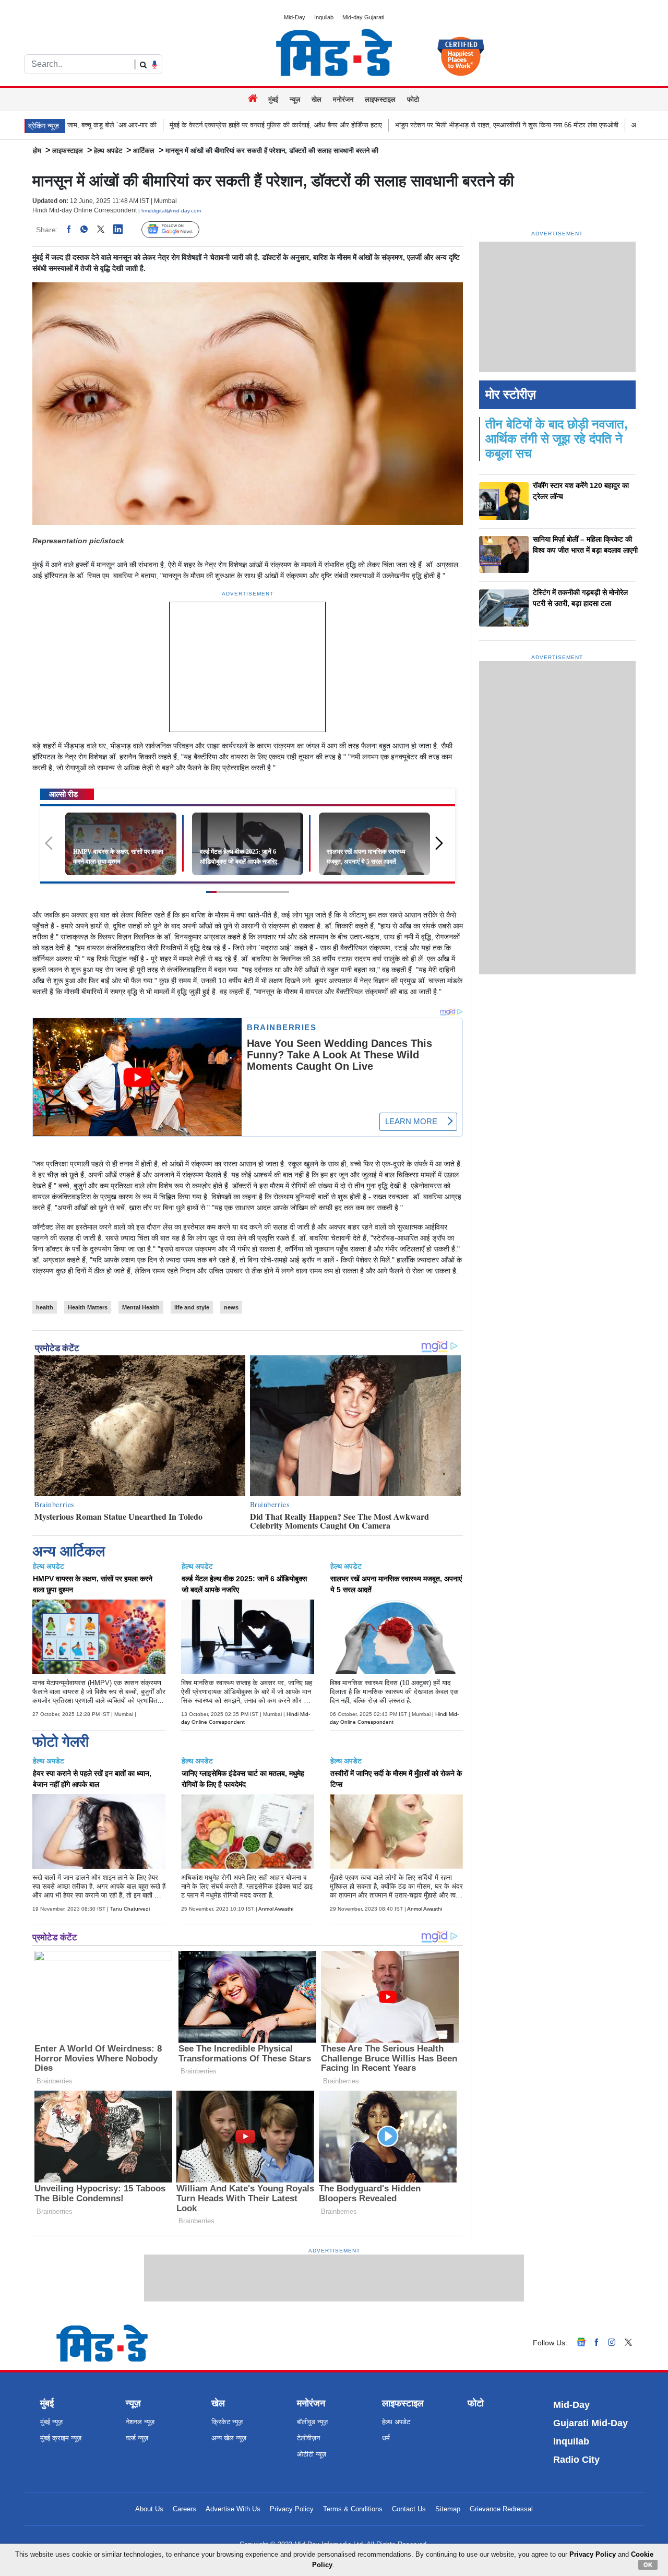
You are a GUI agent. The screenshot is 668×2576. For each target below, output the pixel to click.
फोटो (413, 99)
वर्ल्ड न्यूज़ (137, 2438)
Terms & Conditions (353, 2509)
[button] (443, 848)
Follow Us (178, 230)
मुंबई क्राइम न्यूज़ (61, 2438)
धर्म (386, 2438)
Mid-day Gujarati (363, 17)
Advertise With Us (233, 2509)
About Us (149, 2509)
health (45, 1307)
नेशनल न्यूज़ (140, 2422)
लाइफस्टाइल (380, 99)
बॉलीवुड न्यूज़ (312, 2422)
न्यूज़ (295, 99)
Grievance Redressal (501, 2509)
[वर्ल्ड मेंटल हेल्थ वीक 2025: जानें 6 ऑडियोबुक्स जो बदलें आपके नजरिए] (248, 843)
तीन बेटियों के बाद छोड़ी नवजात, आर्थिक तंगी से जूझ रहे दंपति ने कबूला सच (557, 439)
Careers (184, 2509)
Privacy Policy (292, 2509)
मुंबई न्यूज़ (51, 2422)
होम (37, 151)
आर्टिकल (144, 151)
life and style (192, 1307)
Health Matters (88, 1307)
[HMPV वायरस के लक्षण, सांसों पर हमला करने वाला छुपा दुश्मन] (121, 843)
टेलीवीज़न (308, 2438)
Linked (123, 230)
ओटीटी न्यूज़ (312, 2454)
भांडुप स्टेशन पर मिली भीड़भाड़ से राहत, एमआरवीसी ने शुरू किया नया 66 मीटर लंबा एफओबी (376, 125)
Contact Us (409, 2509)
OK (648, 2565)
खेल (317, 99)
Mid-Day (295, 17)
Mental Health (141, 1307)
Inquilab (324, 17)
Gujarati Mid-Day (591, 2423)
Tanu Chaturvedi (130, 1909)
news (231, 1307)
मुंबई (273, 99)
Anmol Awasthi (276, 1909)
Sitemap (448, 2509)
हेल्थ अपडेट (108, 151)
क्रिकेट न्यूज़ (227, 2422)
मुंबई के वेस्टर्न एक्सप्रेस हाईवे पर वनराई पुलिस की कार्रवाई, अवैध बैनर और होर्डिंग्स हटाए (145, 125)
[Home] (254, 99)
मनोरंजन (343, 99)
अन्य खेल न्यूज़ (229, 2438)
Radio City (576, 2460)
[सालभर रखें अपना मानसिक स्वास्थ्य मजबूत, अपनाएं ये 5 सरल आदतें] (374, 843)
